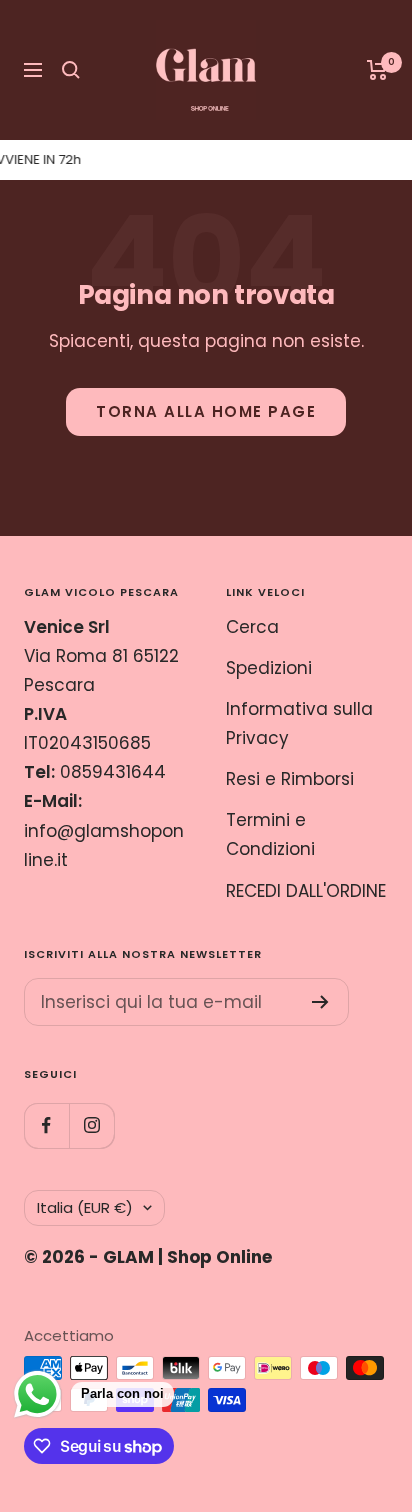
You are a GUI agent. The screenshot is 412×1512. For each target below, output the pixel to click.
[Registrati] (320, 1002)
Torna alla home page (206, 411)
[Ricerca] (71, 70)
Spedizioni (269, 668)
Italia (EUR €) (85, 1207)
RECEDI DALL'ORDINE (306, 891)
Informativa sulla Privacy (299, 723)
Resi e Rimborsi (290, 779)
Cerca (252, 627)
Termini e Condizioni (270, 834)
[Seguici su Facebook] (46, 1125)
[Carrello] (377, 70)
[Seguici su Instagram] (91, 1125)
